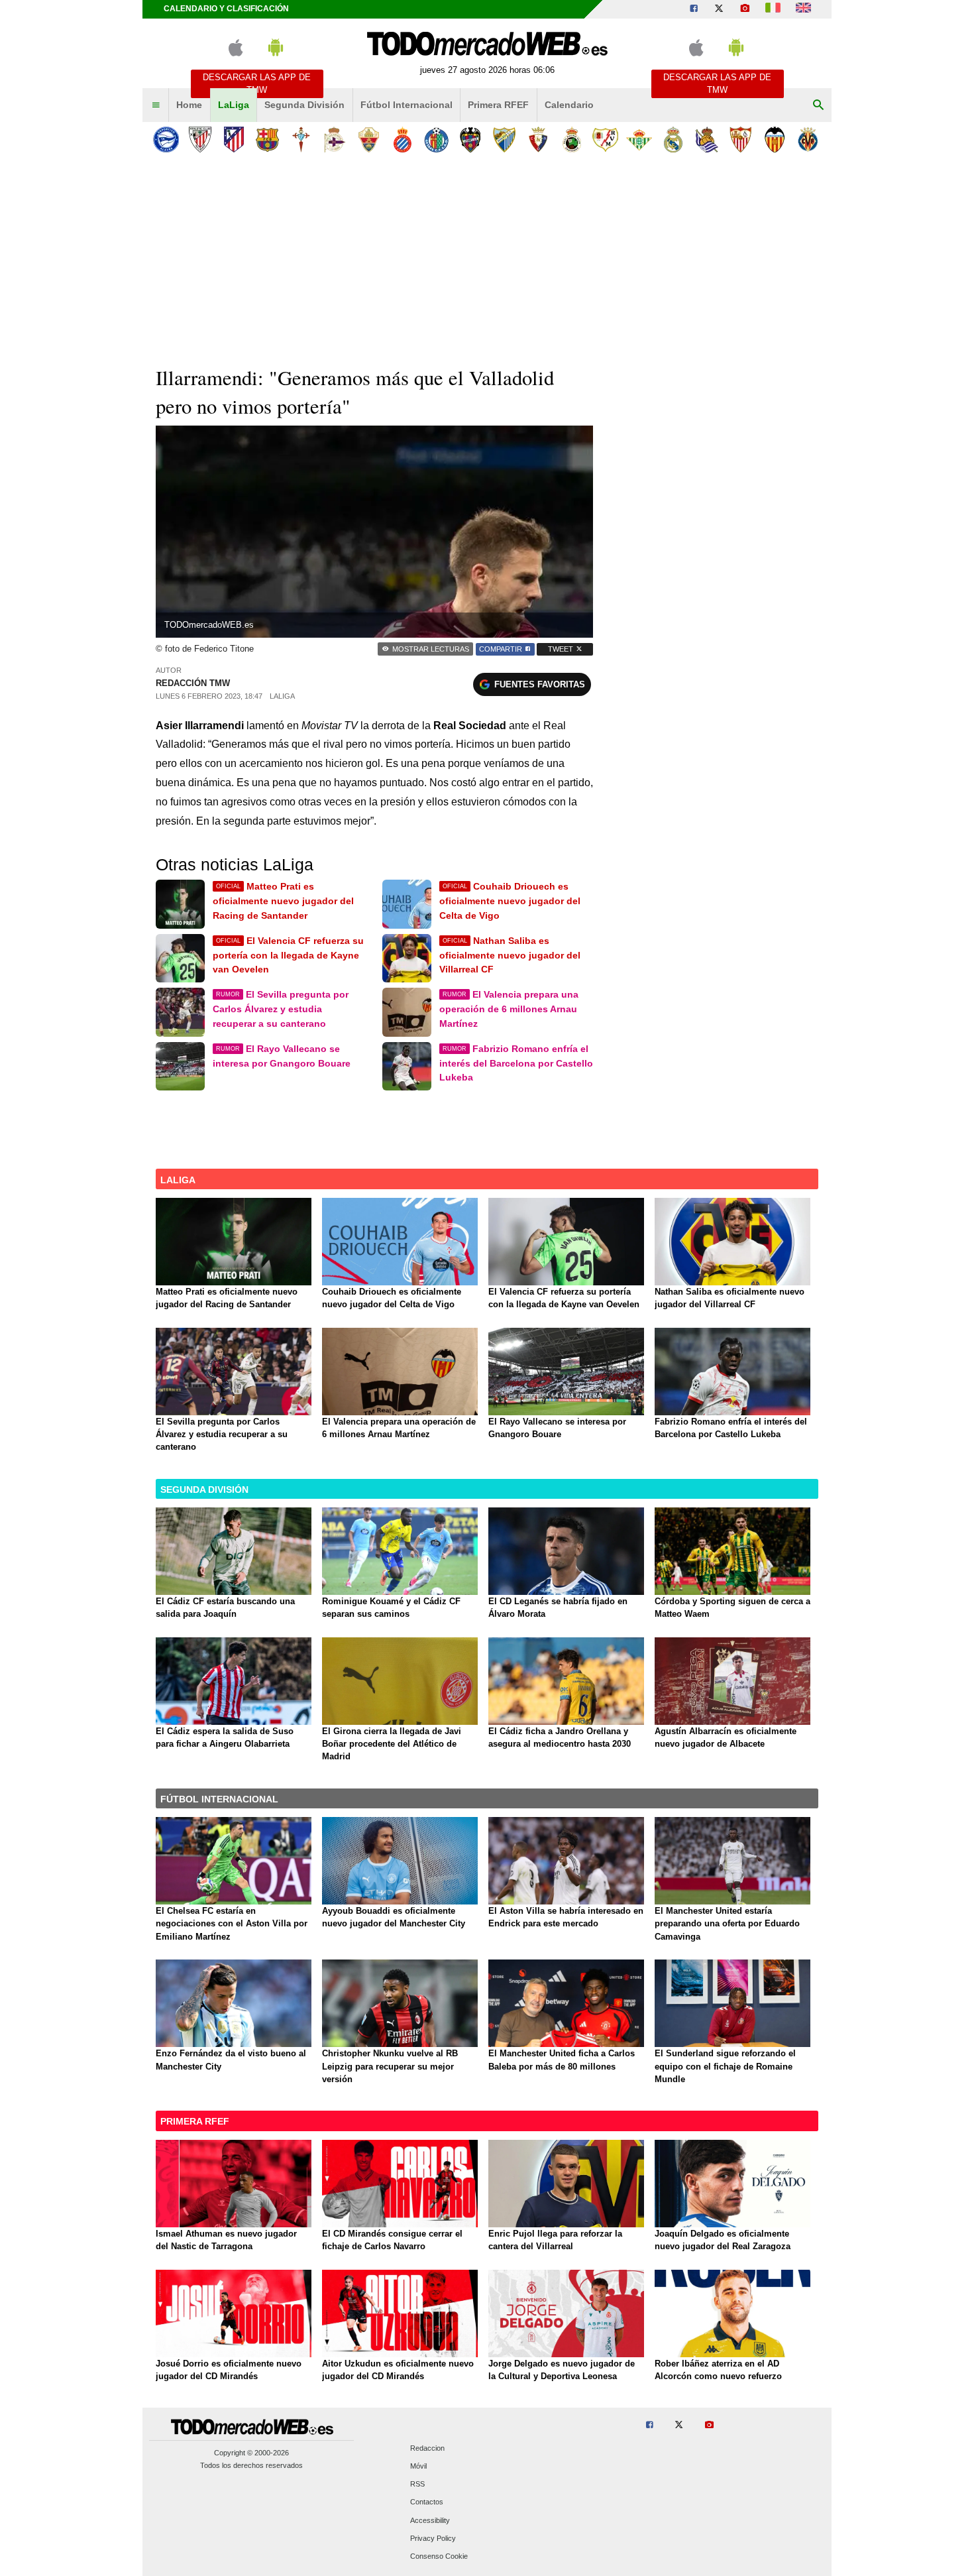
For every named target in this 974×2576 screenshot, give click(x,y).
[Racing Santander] (571, 140)
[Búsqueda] (818, 105)
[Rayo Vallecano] (605, 140)
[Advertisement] (487, 258)
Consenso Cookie (439, 2557)
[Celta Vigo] (301, 140)
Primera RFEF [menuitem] (498, 105)
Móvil (418, 2467)
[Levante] (470, 140)
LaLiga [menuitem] (234, 105)
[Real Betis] (639, 140)
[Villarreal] (808, 140)
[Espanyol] (403, 140)
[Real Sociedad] (707, 140)
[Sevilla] (740, 140)
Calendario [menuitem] (569, 105)
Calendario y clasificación (226, 9)
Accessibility (430, 2520)
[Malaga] (504, 140)
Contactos (427, 2502)
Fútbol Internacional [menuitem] (406, 105)
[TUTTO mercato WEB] (773, 9)
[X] (719, 9)
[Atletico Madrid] (234, 140)
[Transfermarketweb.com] (803, 9)
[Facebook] (694, 9)
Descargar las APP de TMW (257, 84)
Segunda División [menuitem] (304, 105)
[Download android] (276, 53)
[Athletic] (200, 140)
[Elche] (369, 140)
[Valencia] (774, 140)
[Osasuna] (538, 140)
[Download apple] (236, 53)
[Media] (745, 9)
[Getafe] (436, 140)
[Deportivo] (335, 140)
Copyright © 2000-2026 (251, 2453)
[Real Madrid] (673, 140)
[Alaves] (166, 140)
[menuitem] (156, 105)
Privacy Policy (433, 2538)
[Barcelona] (267, 140)
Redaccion (427, 2448)
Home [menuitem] (189, 105)
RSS (417, 2485)
